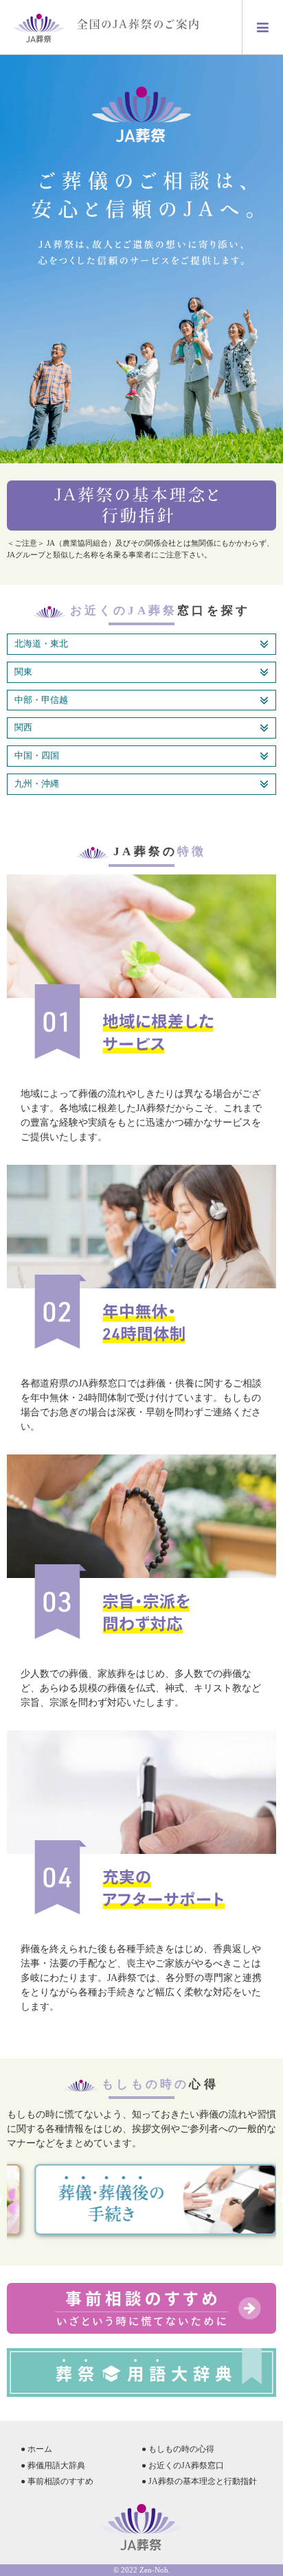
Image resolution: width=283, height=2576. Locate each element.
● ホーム (36, 2449)
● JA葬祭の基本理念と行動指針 (199, 2481)
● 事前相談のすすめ (57, 2481)
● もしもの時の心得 (178, 2449)
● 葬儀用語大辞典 (53, 2465)
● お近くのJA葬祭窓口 (183, 2465)
